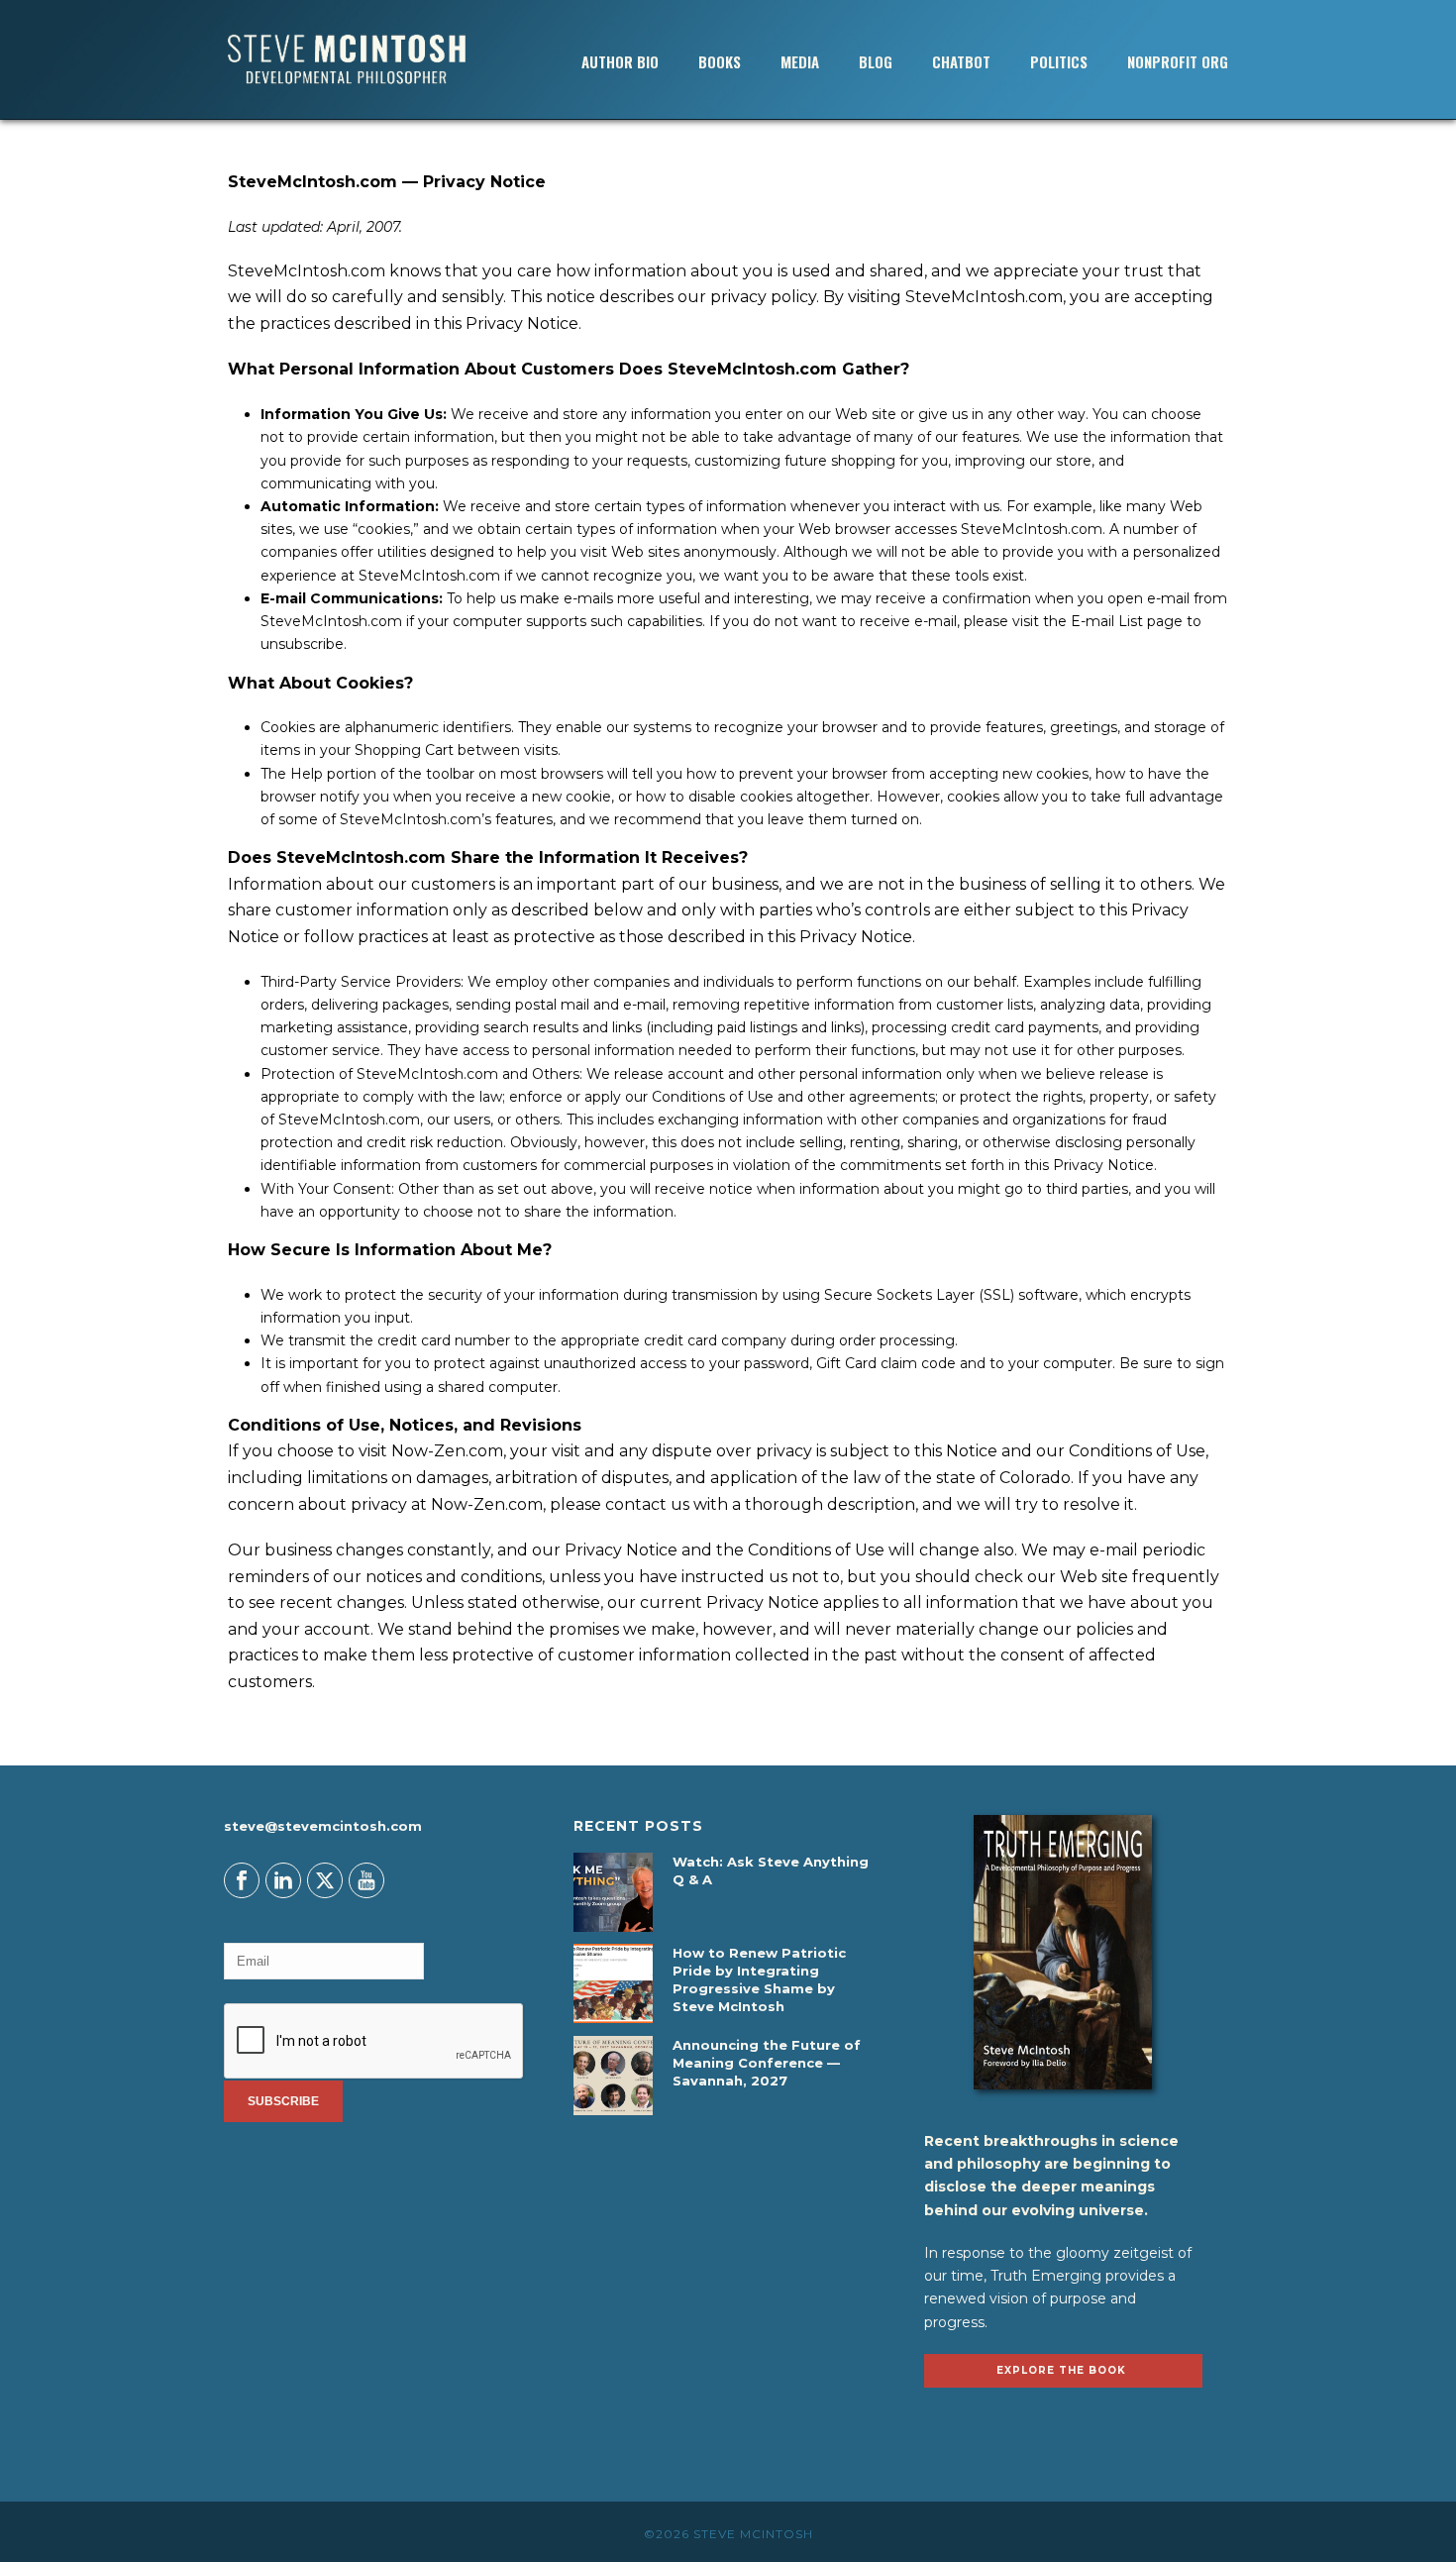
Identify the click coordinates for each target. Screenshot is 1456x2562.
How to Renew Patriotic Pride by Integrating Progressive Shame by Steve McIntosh (759, 1979)
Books (720, 61)
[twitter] (325, 1880)
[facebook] (242, 1880)
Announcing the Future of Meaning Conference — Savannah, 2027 (767, 2063)
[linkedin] (283, 1880)
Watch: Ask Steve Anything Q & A (771, 1870)
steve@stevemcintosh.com (323, 1826)
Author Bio (620, 61)
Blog (876, 61)
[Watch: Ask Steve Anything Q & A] (613, 1892)
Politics (1059, 61)
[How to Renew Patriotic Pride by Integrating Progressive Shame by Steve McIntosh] (613, 1983)
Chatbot (961, 61)
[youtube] (366, 1880)
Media (800, 61)
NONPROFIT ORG (1178, 61)
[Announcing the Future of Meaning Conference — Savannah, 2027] (613, 2076)
